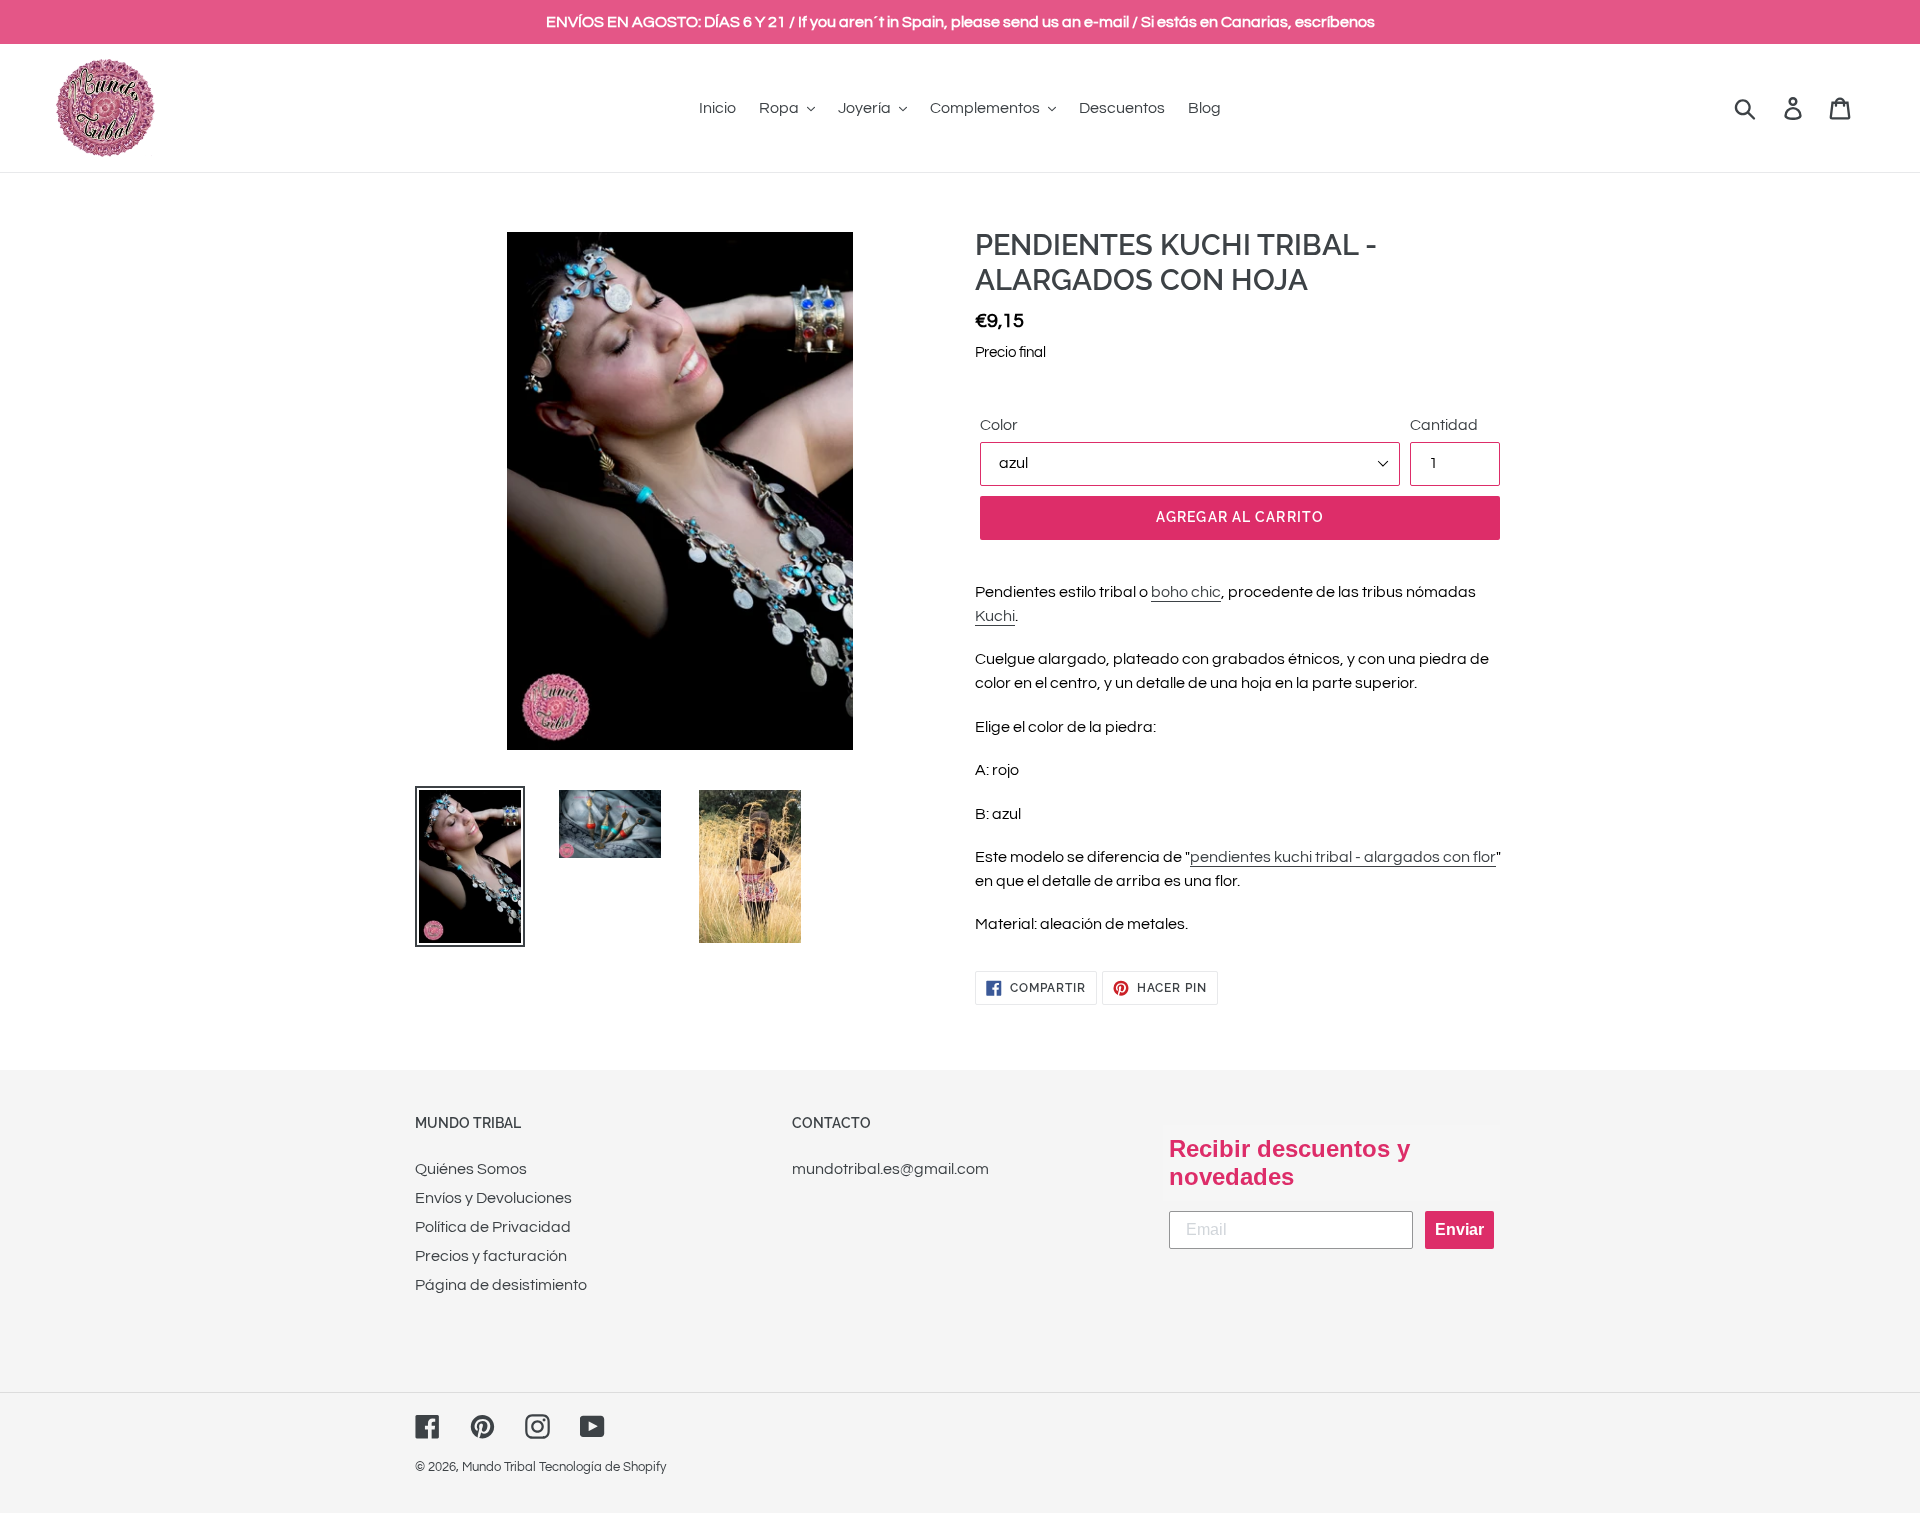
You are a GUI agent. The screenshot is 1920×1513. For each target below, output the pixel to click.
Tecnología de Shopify (602, 1467)
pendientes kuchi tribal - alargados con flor (1343, 857)
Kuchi (995, 616)
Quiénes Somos (471, 1169)
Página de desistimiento (501, 1285)
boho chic (1186, 592)
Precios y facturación (491, 1256)
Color (999, 425)
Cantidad (1444, 425)
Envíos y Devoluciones (493, 1198)
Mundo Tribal (499, 1467)
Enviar (1459, 1229)
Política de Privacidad (493, 1227)
